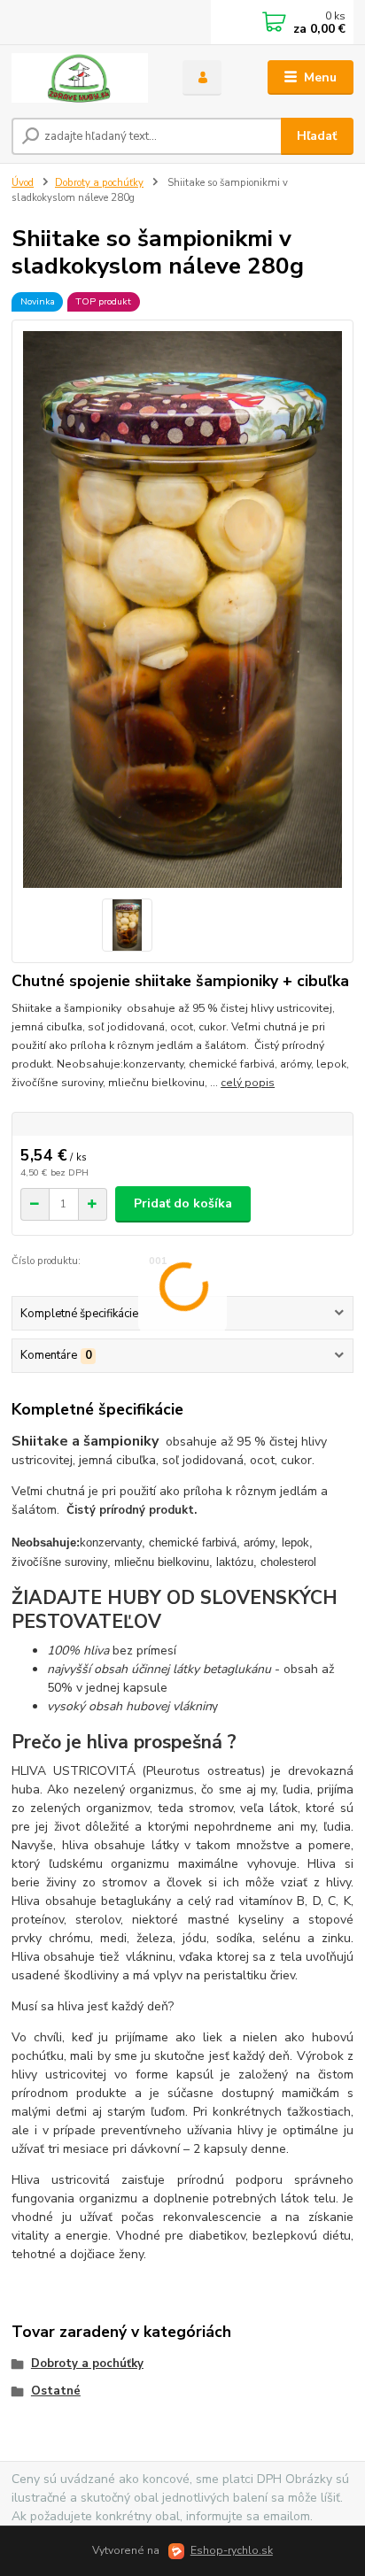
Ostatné (56, 2391)
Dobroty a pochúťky (99, 183)
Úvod (23, 183)
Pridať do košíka (183, 1203)
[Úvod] (83, 78)
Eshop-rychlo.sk (232, 2550)
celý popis (248, 1083)
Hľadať (317, 136)
